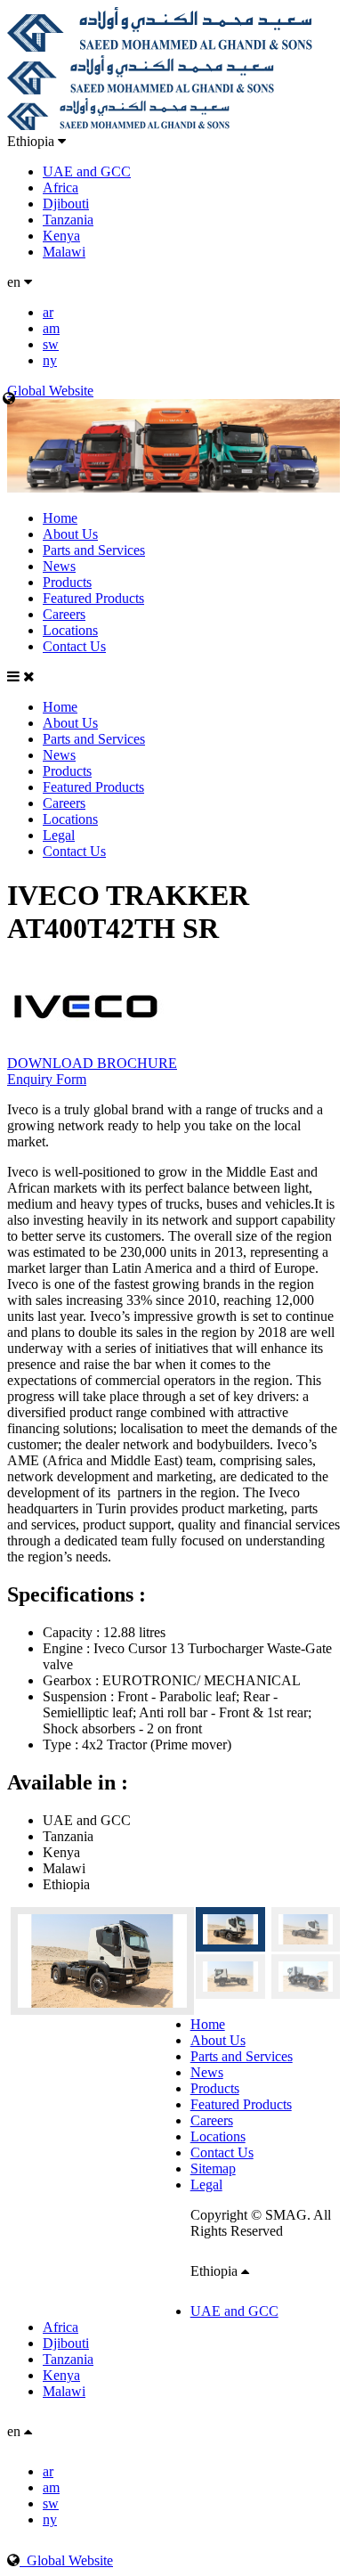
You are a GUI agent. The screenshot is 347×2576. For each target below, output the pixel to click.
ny (50, 360)
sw (51, 344)
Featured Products (93, 598)
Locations (70, 630)
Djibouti (66, 204)
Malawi (64, 252)
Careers (64, 614)
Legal (59, 835)
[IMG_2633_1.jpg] (230, 1977)
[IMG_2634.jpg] (306, 1977)
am (51, 328)
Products (67, 582)
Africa (61, 187)
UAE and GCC (87, 171)
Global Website (66, 2560)
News (59, 566)
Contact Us (74, 646)
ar (48, 312)
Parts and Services (94, 550)
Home (60, 518)
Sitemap (213, 2168)
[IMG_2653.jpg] (306, 1929)
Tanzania (68, 220)
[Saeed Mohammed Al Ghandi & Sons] (160, 47)
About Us (70, 534)
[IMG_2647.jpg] (99, 1961)
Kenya (61, 236)
